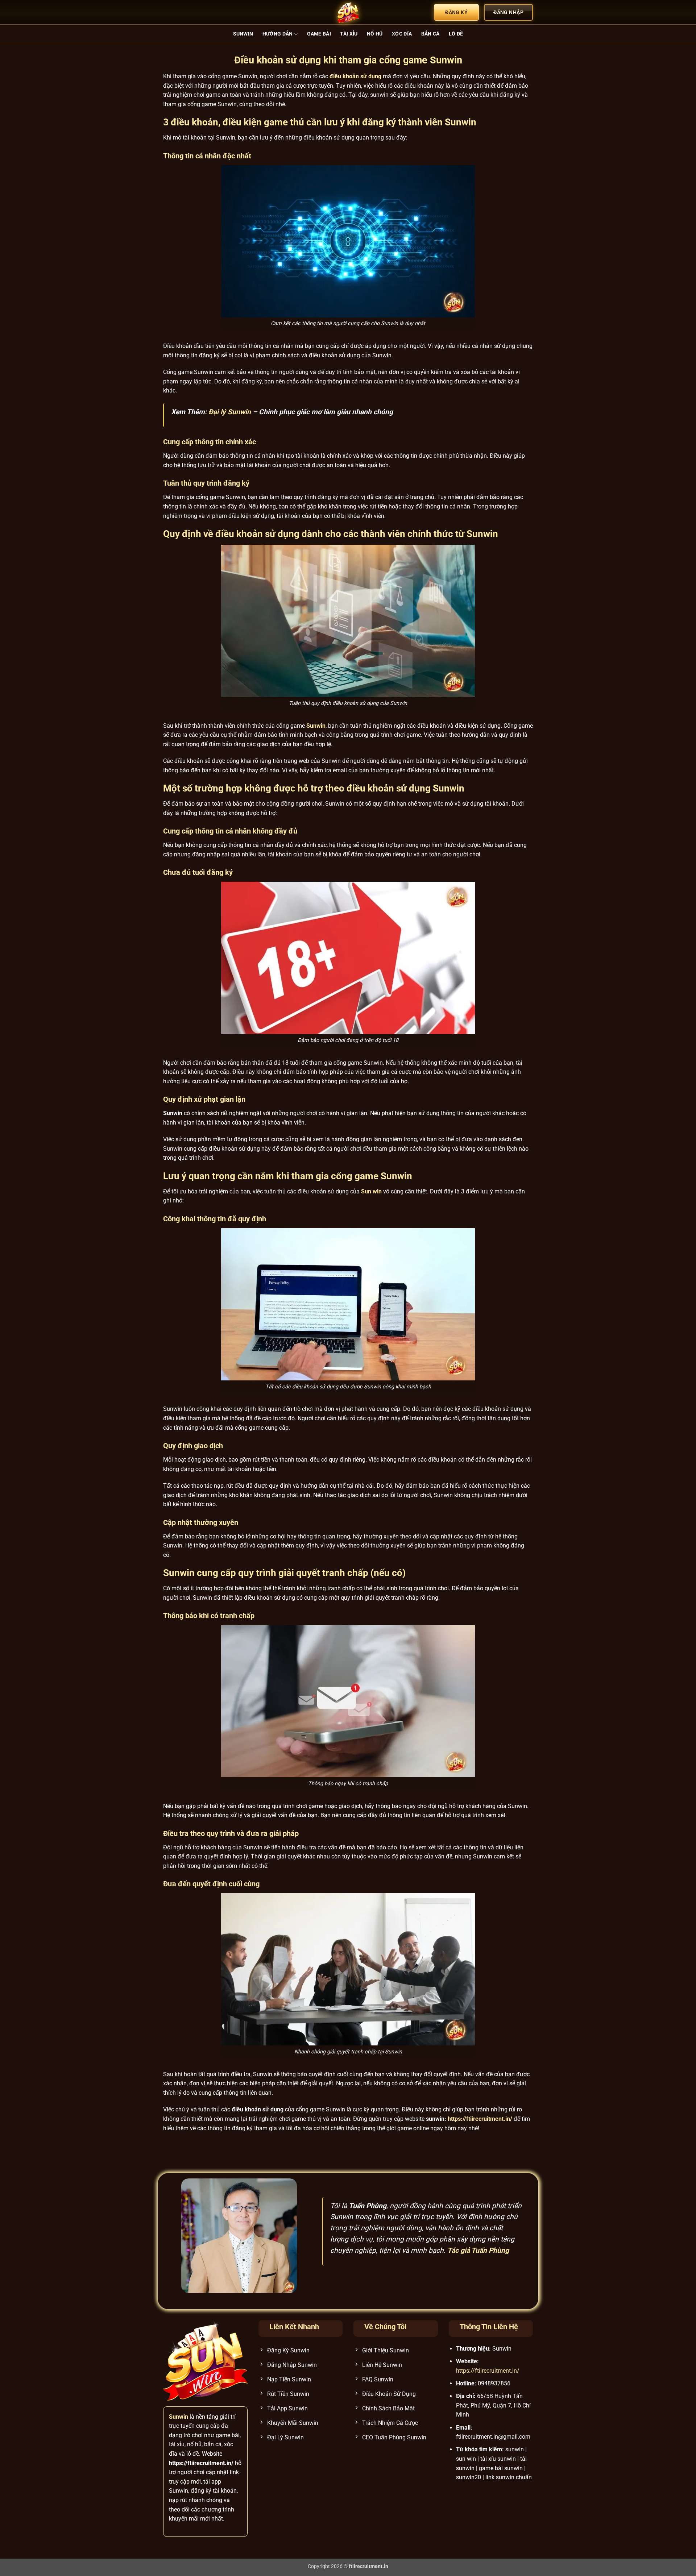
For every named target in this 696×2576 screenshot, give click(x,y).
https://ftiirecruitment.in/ (480, 2119)
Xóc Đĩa (402, 34)
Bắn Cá (430, 34)
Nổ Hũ (375, 34)
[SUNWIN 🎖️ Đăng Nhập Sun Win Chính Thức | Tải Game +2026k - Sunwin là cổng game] (348, 12)
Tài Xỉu (349, 34)
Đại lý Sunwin (230, 412)
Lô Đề (456, 34)
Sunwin (243, 34)
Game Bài (319, 34)
